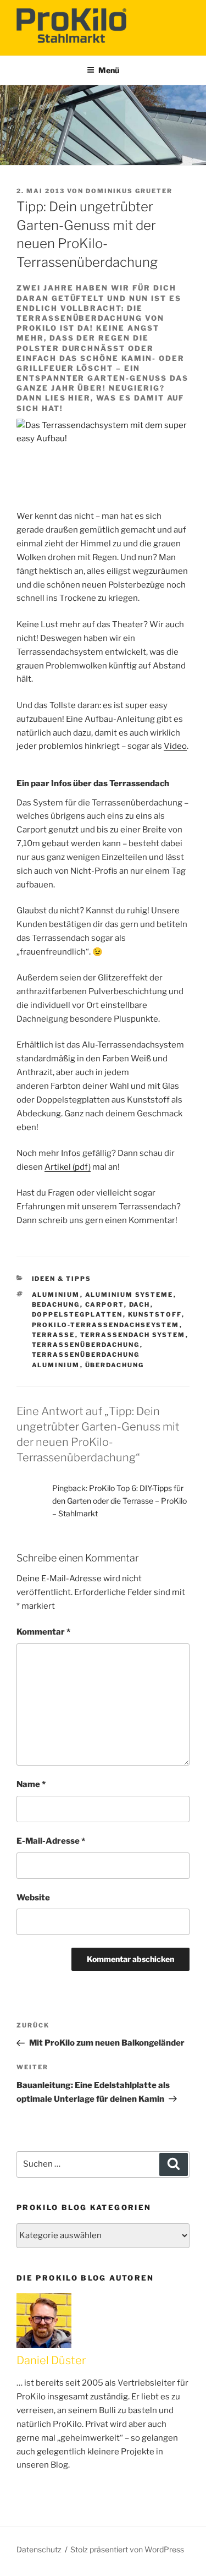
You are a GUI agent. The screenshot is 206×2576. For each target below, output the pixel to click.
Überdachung (115, 1365)
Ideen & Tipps (62, 1279)
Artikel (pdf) (68, 1167)
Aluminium (56, 1295)
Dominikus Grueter (129, 191)
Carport (105, 1305)
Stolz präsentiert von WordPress (127, 2549)
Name (31, 1784)
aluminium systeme (129, 1295)
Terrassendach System (133, 1335)
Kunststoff (155, 1314)
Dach (140, 1305)
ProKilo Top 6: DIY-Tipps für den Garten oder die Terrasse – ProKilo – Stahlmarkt (119, 1501)
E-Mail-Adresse (51, 1841)
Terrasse (54, 1335)
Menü (109, 70)
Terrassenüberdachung (86, 1345)
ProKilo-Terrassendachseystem (106, 1325)
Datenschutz (39, 2549)
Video (175, 746)
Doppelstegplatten (77, 1314)
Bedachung (56, 1305)
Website (33, 1898)
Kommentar (43, 1632)
